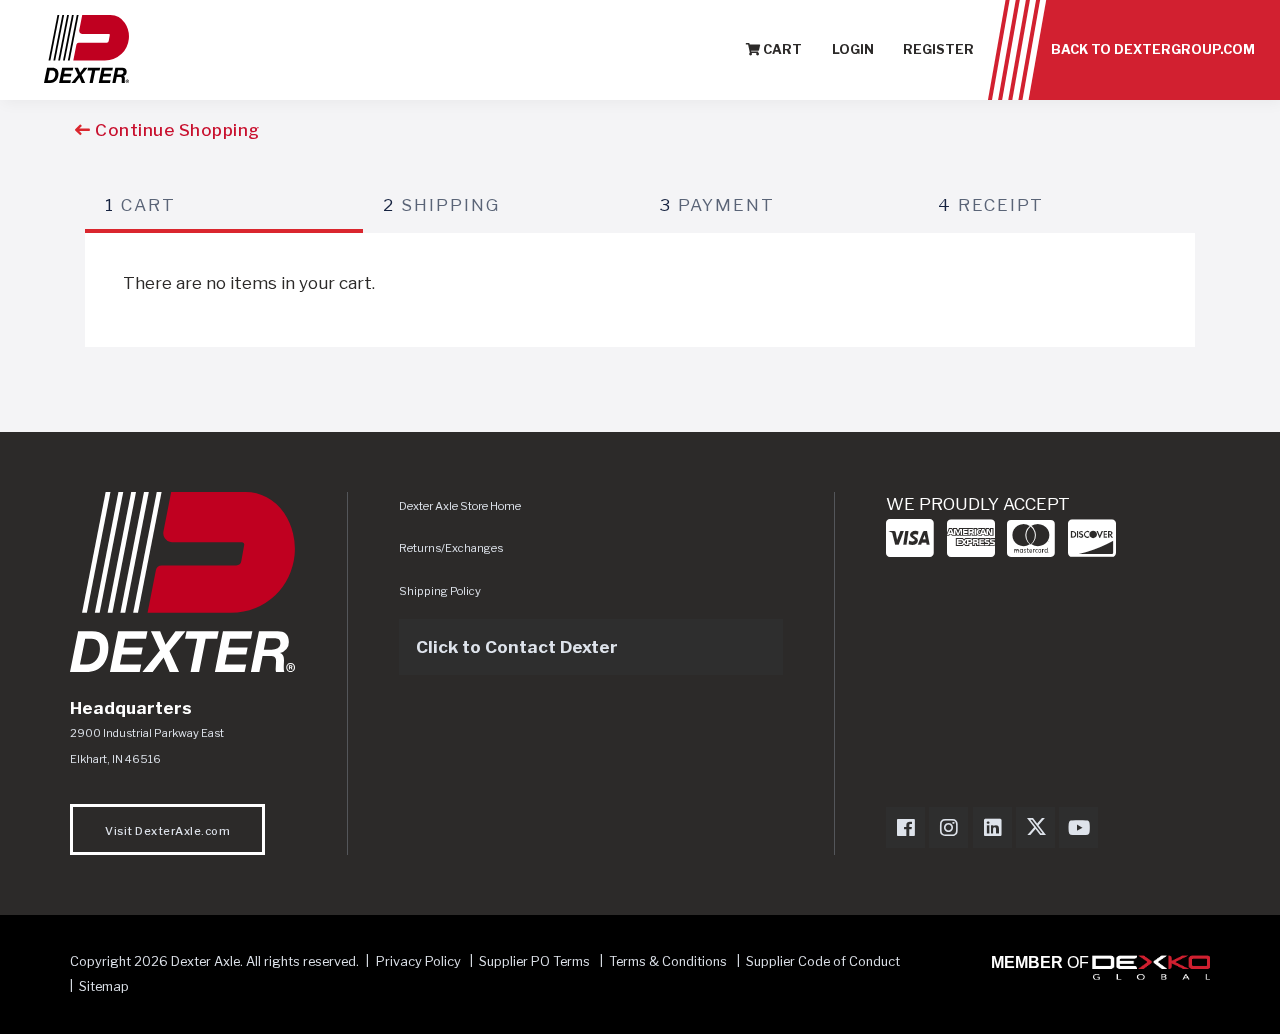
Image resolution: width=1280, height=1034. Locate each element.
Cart (781, 49)
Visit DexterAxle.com (167, 831)
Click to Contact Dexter (517, 647)
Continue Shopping (175, 130)
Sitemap (104, 986)
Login (853, 49)
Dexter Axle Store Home (460, 506)
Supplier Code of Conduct (823, 961)
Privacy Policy (418, 961)
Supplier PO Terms (534, 961)
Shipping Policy (440, 591)
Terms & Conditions (668, 961)
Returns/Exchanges (451, 548)
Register (938, 49)
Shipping (441, 205)
